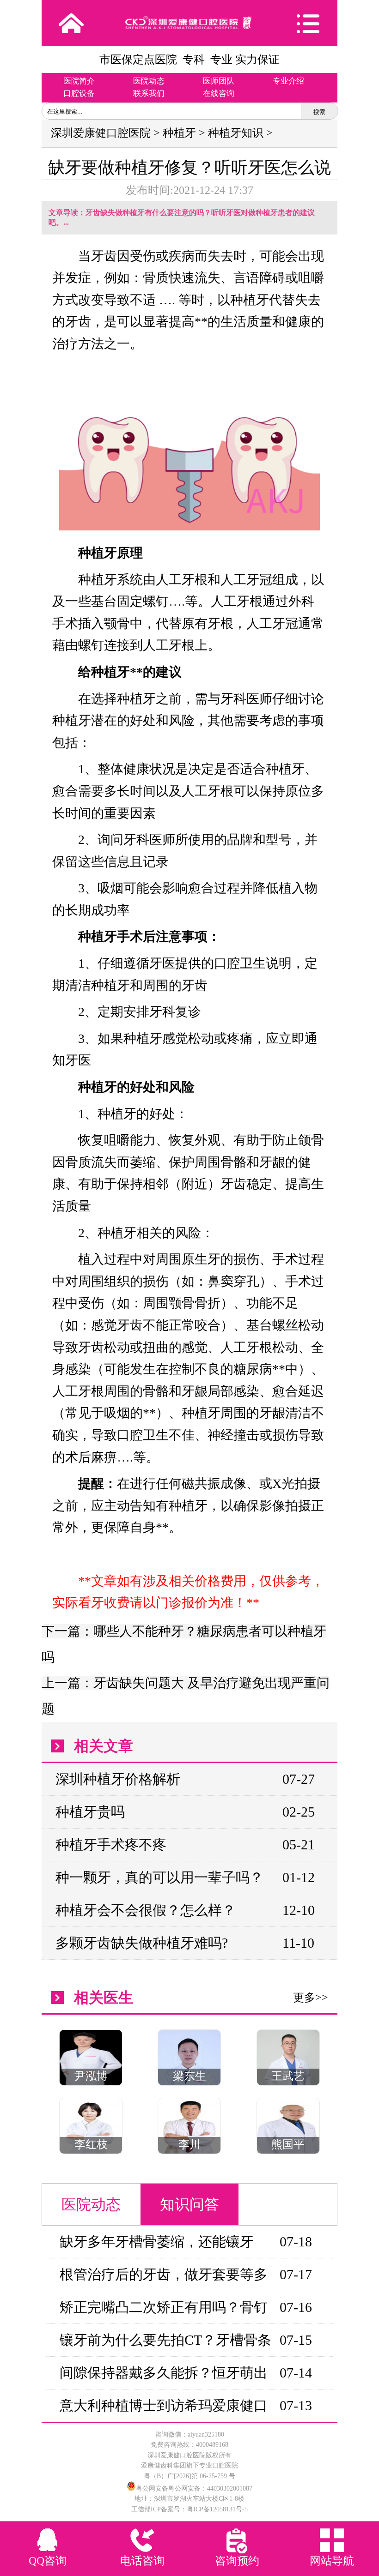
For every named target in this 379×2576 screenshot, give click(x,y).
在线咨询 (219, 93)
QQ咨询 (48, 2561)
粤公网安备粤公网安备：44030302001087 (194, 2489)
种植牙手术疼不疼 (111, 1845)
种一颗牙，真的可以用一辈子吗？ (159, 1877)
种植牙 (179, 133)
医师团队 (219, 81)
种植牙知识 (236, 133)
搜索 (319, 112)
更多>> (311, 1998)
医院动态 (149, 81)
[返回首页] (71, 23)
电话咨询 (142, 2561)
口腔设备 (79, 93)
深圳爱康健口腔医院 (101, 133)
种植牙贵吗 (90, 1812)
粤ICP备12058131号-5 (217, 2509)
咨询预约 (237, 2561)
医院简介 (79, 81)
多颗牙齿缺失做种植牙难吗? (142, 1943)
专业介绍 (288, 81)
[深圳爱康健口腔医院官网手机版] (189, 23)
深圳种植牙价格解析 (118, 1779)
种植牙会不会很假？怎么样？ (146, 1910)
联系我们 (149, 93)
